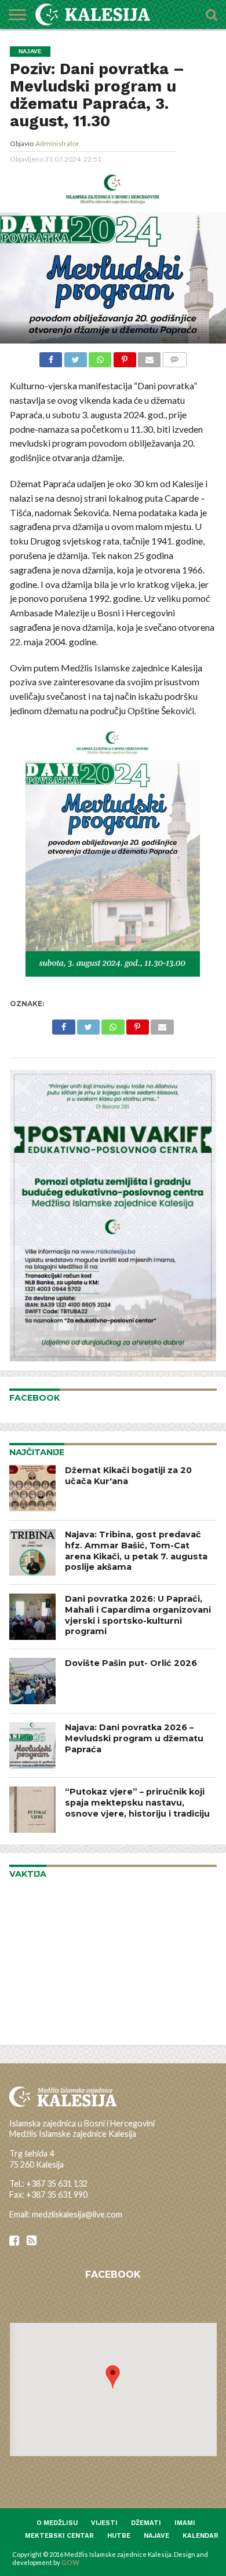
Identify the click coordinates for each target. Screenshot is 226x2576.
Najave (156, 2536)
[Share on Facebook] (51, 358)
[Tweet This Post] (75, 358)
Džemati (146, 2523)
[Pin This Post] (124, 358)
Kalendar (201, 2536)
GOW (70, 2562)
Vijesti (104, 2523)
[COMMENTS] (174, 358)
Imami (185, 2523)
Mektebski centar (59, 2536)
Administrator (57, 143)
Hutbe (119, 2536)
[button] (113, 2377)
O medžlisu (57, 2523)
